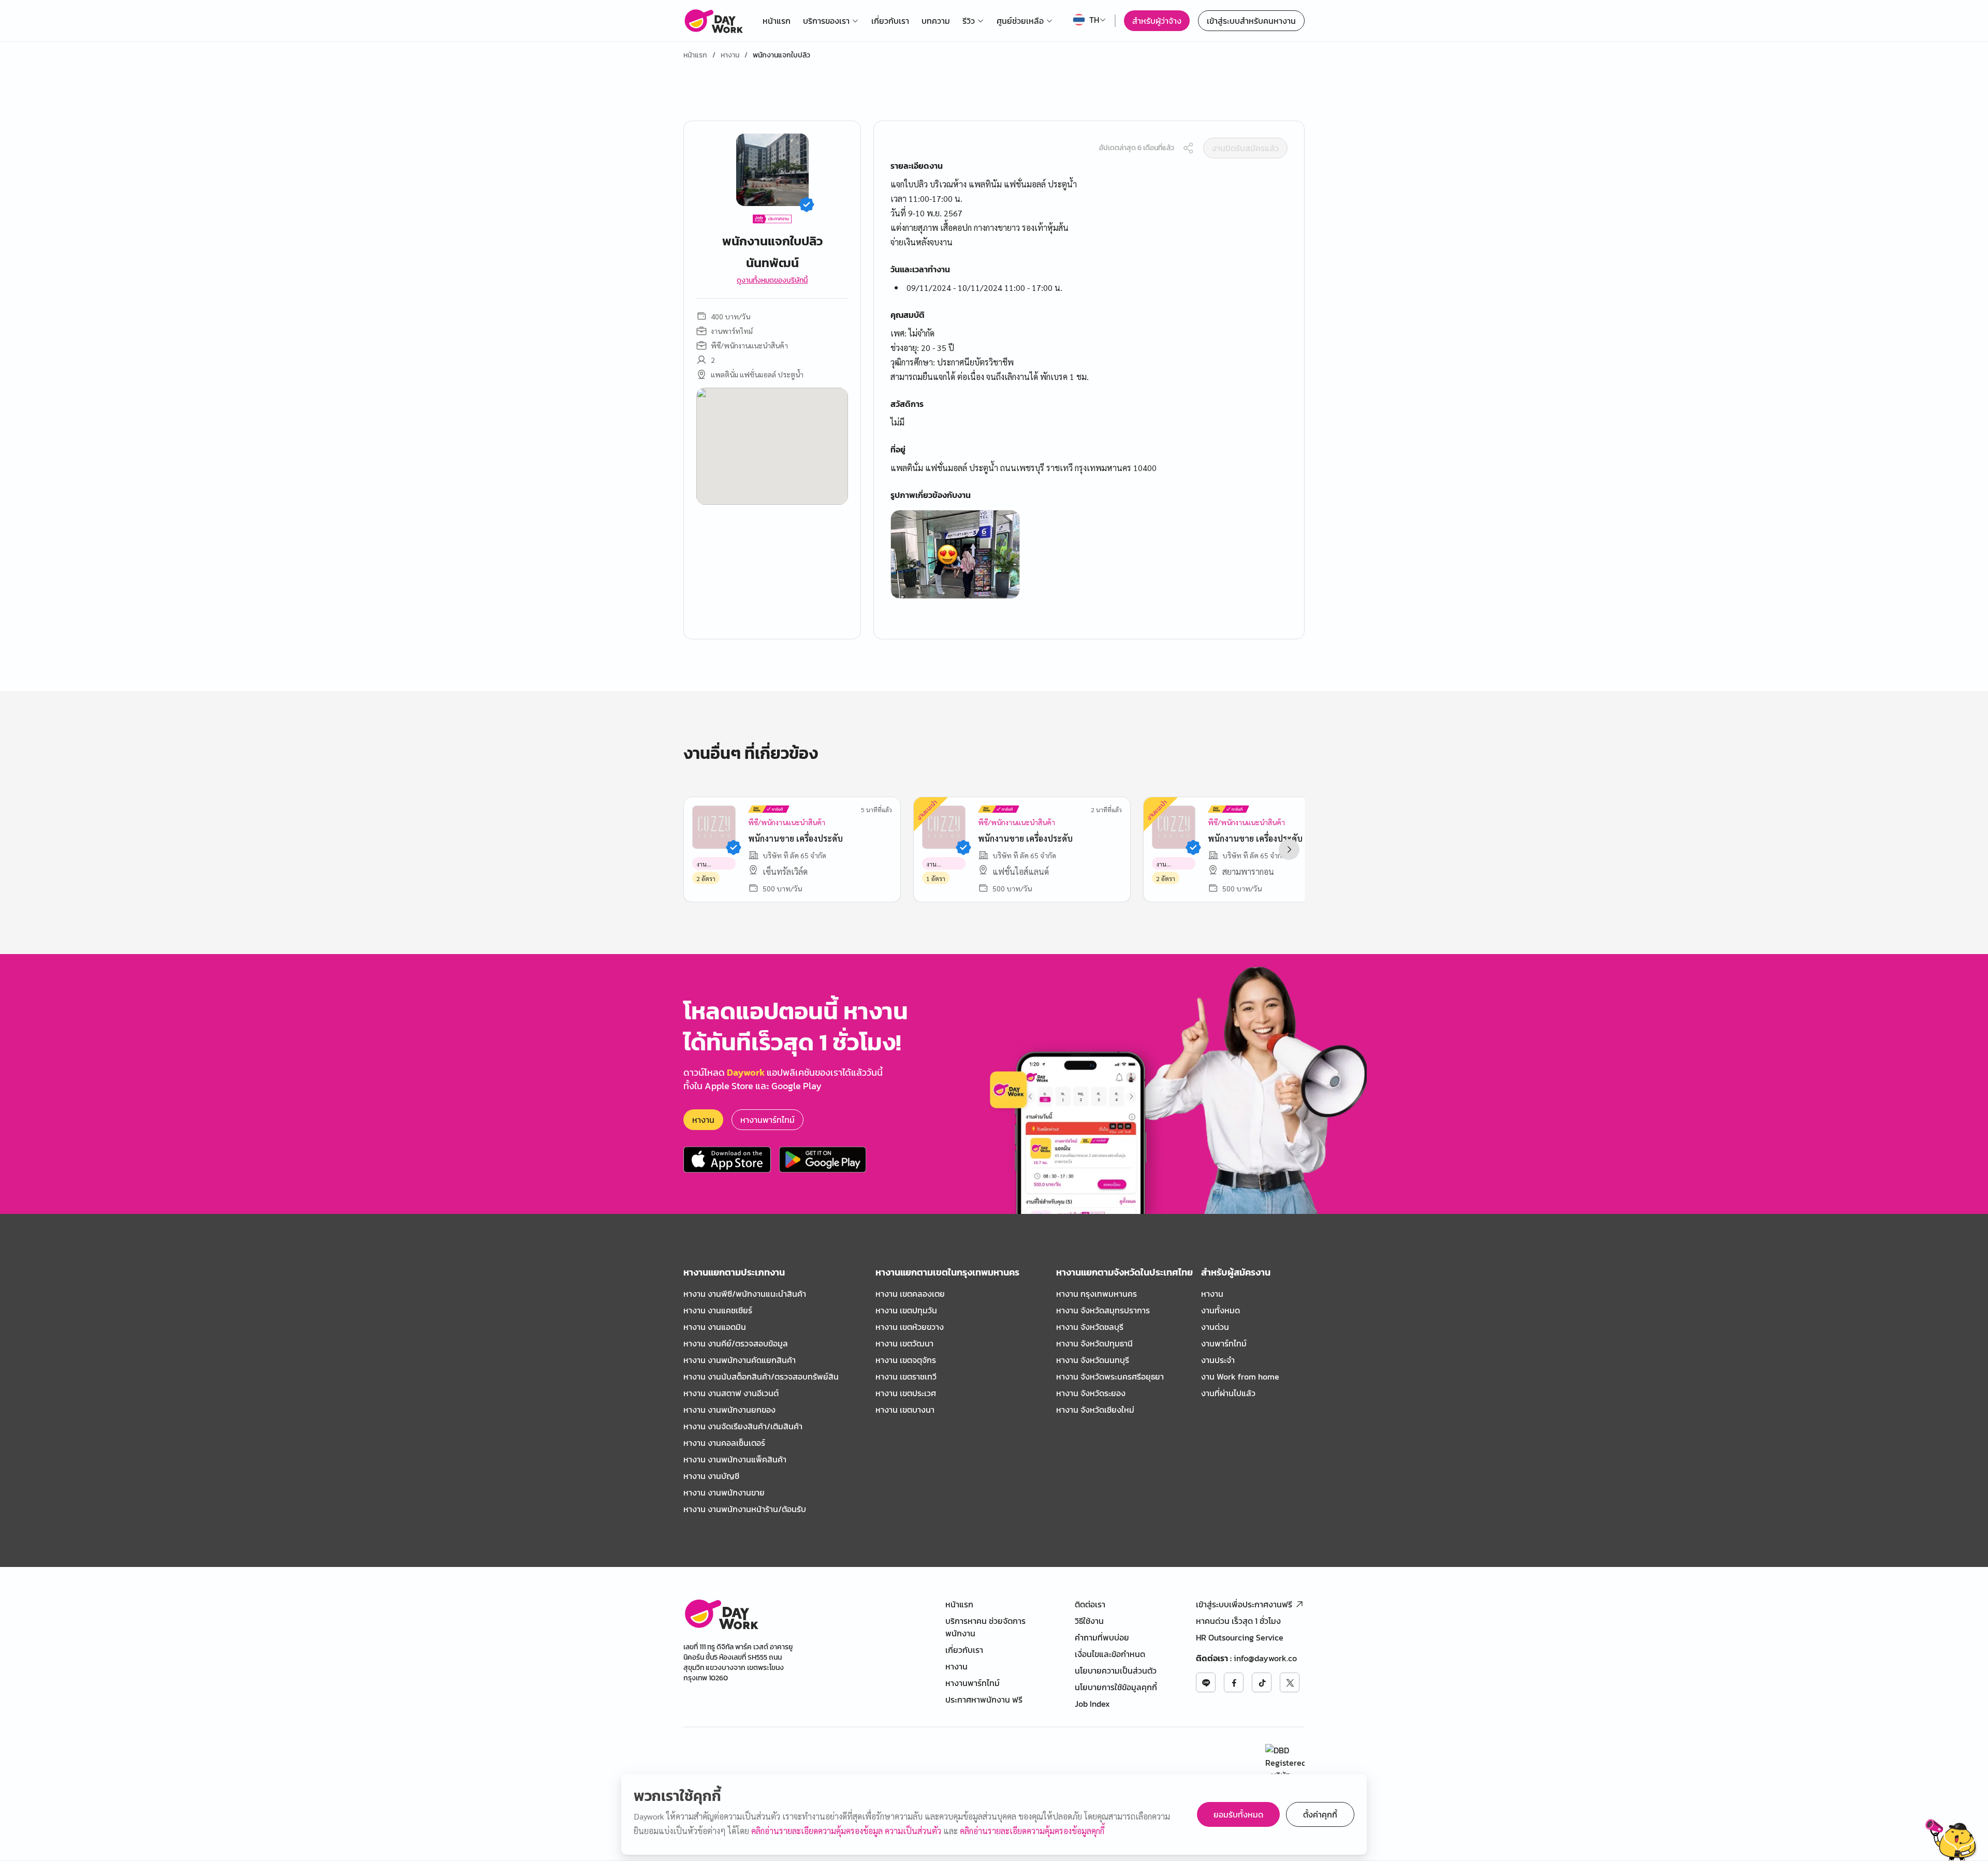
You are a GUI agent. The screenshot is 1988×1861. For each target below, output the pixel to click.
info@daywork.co (1265, 1658)
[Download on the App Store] (727, 1160)
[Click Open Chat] (1951, 1840)
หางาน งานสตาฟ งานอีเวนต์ (731, 1393)
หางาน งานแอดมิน (715, 1327)
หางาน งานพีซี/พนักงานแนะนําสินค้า (745, 1294)
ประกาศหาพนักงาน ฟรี (984, 1699)
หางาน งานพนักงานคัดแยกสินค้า (740, 1360)
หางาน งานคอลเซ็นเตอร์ (724, 1443)
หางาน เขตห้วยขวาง (910, 1327)
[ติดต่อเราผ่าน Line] (1206, 1682)
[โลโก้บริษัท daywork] (721, 1614)
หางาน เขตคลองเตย (910, 1294)
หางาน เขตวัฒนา (904, 1343)
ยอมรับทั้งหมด (1238, 1814)
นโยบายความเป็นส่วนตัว (1116, 1670)
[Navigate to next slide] (1289, 849)
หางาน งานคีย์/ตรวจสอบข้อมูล (736, 1343)
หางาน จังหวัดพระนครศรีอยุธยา (1110, 1376)
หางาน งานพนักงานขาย (724, 1492)
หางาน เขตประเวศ (906, 1393)
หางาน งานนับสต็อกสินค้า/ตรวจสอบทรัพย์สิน (761, 1376)
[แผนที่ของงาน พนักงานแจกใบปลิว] (772, 446)
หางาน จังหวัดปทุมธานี (1094, 1343)
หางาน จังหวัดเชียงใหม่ (1095, 1410)
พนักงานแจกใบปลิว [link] (781, 55)
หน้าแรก (777, 21)
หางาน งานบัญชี (711, 1476)
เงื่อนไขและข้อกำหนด (1110, 1654)
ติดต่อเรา (1090, 1604)
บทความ (936, 21)
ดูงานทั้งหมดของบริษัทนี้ (772, 281)
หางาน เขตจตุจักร (906, 1360)
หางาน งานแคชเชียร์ (718, 1310)
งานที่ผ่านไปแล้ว (1228, 1393)
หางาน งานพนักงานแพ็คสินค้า (735, 1459)
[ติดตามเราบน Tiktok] (1262, 1682)
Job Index (1092, 1704)
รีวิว (969, 21)
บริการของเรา (826, 21)
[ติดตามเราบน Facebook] (1234, 1682)
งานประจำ (1218, 1360)
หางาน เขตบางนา (905, 1410)
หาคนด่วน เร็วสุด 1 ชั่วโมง (1238, 1621)
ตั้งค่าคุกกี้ (1320, 1814)
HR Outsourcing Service (1240, 1637)
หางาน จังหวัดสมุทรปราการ (1103, 1310)
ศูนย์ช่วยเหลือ (1020, 21)
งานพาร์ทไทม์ (1224, 1343)
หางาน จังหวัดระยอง (1091, 1393)
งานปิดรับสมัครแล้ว (1245, 148)
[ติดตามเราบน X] (1290, 1682)
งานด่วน (1215, 1327)
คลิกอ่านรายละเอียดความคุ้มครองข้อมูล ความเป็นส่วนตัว (847, 1831)
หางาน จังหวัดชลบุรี (1090, 1327)
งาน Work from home (1240, 1376)
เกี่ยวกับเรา (890, 21)
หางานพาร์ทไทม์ (768, 1120)
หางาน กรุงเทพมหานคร (1097, 1294)
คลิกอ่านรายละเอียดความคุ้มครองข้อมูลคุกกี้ (1032, 1831)
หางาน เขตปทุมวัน (906, 1310)
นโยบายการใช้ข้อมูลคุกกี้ (1116, 1687)
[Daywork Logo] (713, 21)
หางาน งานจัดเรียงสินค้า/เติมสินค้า (743, 1426)
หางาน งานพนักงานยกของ (729, 1410)
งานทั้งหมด (1220, 1310)
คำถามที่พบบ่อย (1102, 1637)
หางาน (730, 55)
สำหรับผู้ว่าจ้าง (1157, 21)
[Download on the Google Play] (823, 1160)
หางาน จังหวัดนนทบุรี (1093, 1360)
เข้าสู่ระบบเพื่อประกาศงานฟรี (1244, 1604)
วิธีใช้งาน (1089, 1621)
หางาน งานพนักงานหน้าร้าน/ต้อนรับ (745, 1509)
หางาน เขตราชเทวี (906, 1376)
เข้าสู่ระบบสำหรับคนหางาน (1251, 21)
